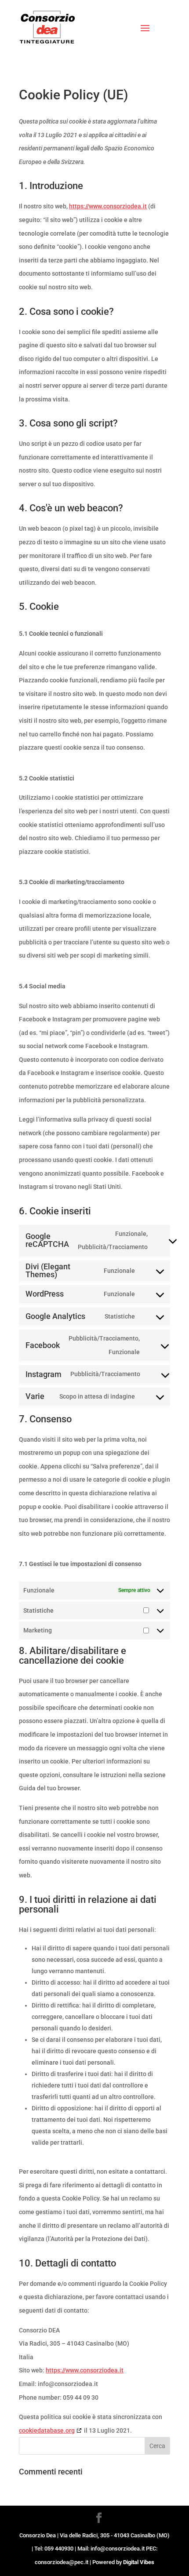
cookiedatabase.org (47, 2430)
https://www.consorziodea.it (108, 206)
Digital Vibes (139, 2562)
